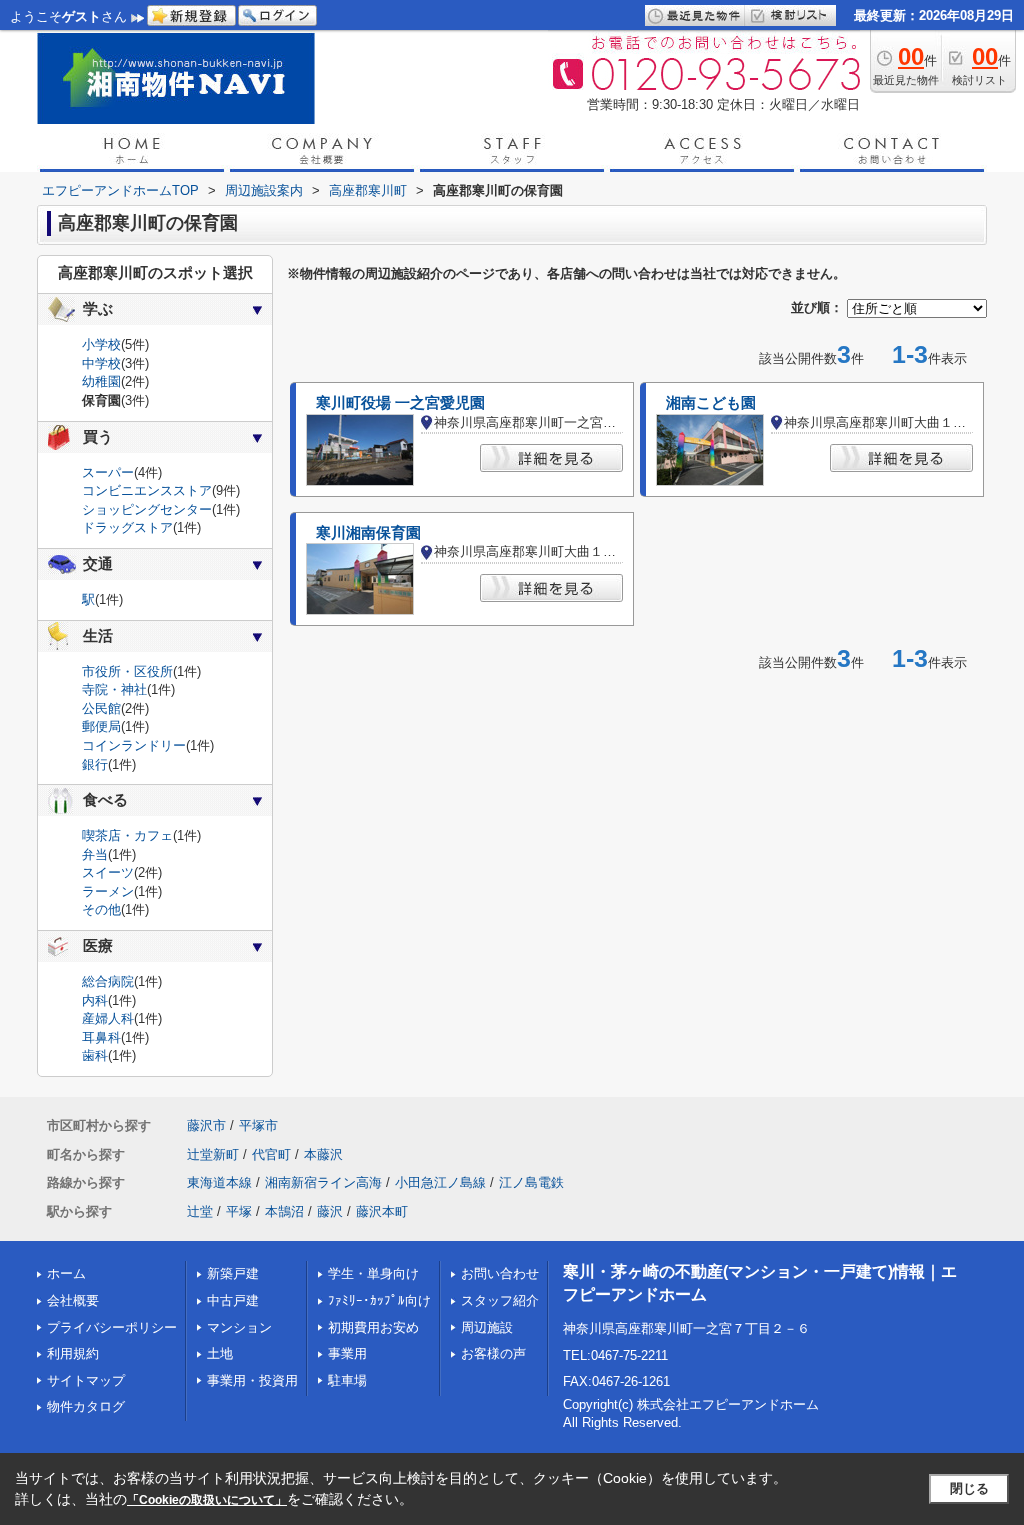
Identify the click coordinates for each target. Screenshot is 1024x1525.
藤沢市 (206, 1125)
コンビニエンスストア (147, 490)
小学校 (101, 344)
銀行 (95, 764)
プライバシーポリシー (112, 1327)
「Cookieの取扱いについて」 (207, 1500)
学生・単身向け (373, 1273)
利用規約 (73, 1353)
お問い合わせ (500, 1273)
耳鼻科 (101, 1037)
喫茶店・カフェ (127, 835)
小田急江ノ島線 (440, 1182)
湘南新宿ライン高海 (323, 1182)
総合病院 (108, 981)
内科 (95, 1000)
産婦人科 (108, 1018)
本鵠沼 (284, 1211)
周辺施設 (487, 1327)
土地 (220, 1353)
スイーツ (108, 872)
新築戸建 (233, 1273)
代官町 (271, 1154)
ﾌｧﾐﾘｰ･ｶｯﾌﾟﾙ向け (379, 1300)
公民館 (101, 708)
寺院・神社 (114, 689)
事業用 (347, 1353)
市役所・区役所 (127, 671)
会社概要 (73, 1300)
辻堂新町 (213, 1154)
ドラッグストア (127, 527)
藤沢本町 (382, 1211)
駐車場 (347, 1380)
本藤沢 (323, 1154)
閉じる (969, 1488)
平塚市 (258, 1125)
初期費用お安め (373, 1327)
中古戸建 (233, 1300)
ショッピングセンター (147, 509)
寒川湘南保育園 (368, 533)
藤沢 (330, 1211)
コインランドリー (134, 745)
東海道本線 (219, 1182)
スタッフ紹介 (500, 1300)
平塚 (239, 1211)
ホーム (66, 1273)
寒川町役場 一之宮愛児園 (400, 403)
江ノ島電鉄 (531, 1182)
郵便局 (101, 726)
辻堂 (200, 1211)
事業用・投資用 (252, 1380)
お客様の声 (493, 1353)
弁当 (95, 854)
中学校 (101, 363)
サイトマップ (86, 1380)
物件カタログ (86, 1406)
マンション (239, 1327)
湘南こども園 (711, 403)
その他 (101, 909)
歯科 (95, 1055)
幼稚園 (101, 381)
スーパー (108, 472)
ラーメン (108, 891)
